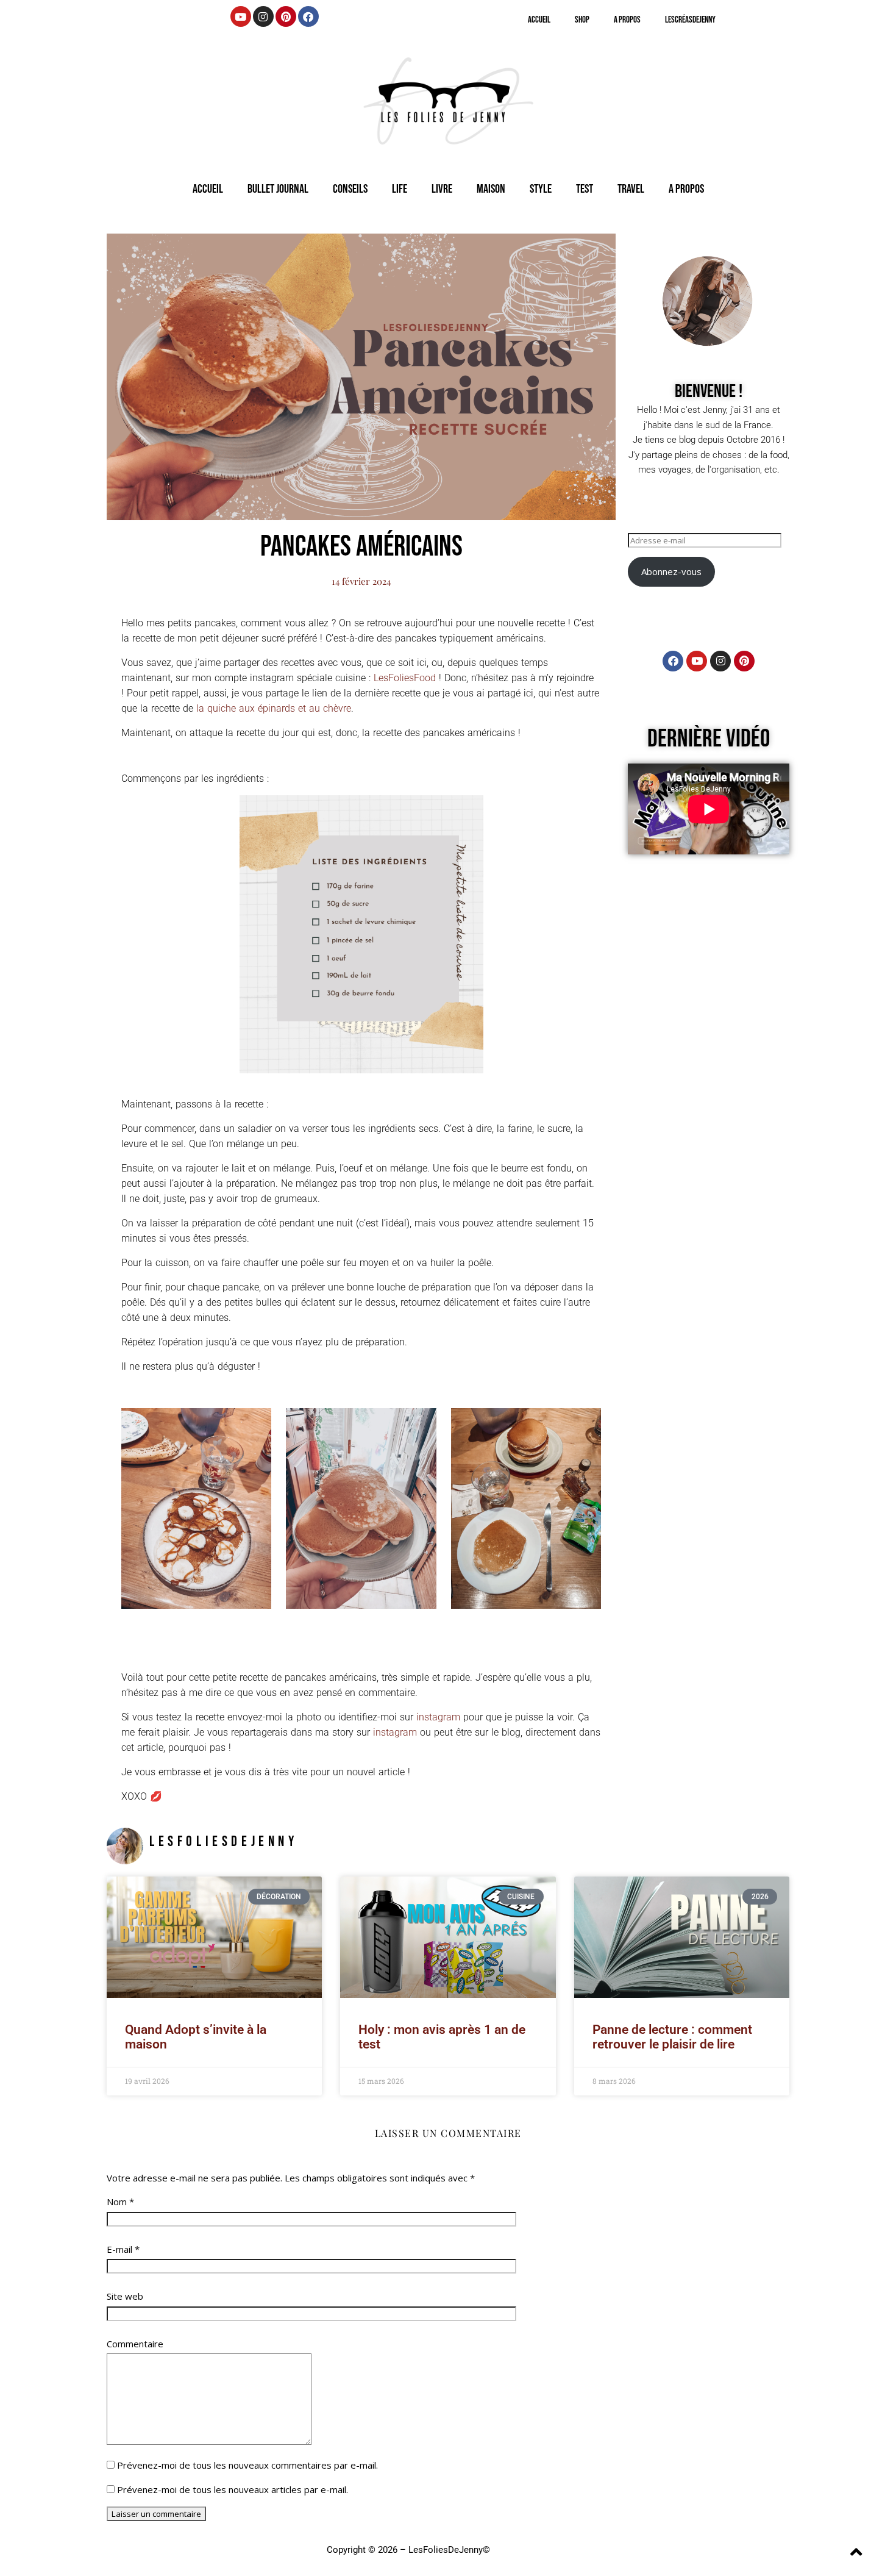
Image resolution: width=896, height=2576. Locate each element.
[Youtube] (241, 16)
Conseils (350, 189)
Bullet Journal (278, 189)
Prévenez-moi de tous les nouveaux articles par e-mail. (233, 2489)
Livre (442, 189)
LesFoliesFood (405, 678)
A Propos (627, 20)
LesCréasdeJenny (690, 20)
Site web (125, 2296)
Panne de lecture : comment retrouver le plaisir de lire (672, 2037)
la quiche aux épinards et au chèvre (274, 708)
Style (541, 189)
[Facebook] (308, 16)
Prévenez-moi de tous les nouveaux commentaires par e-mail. (247, 2465)
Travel (631, 189)
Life (400, 189)
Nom (120, 2202)
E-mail (123, 2249)
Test (585, 189)
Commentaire (135, 2344)
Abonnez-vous (671, 571)
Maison (491, 189)
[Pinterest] (286, 16)
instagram (438, 1717)
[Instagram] (263, 16)
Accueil (539, 20)
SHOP (582, 20)
